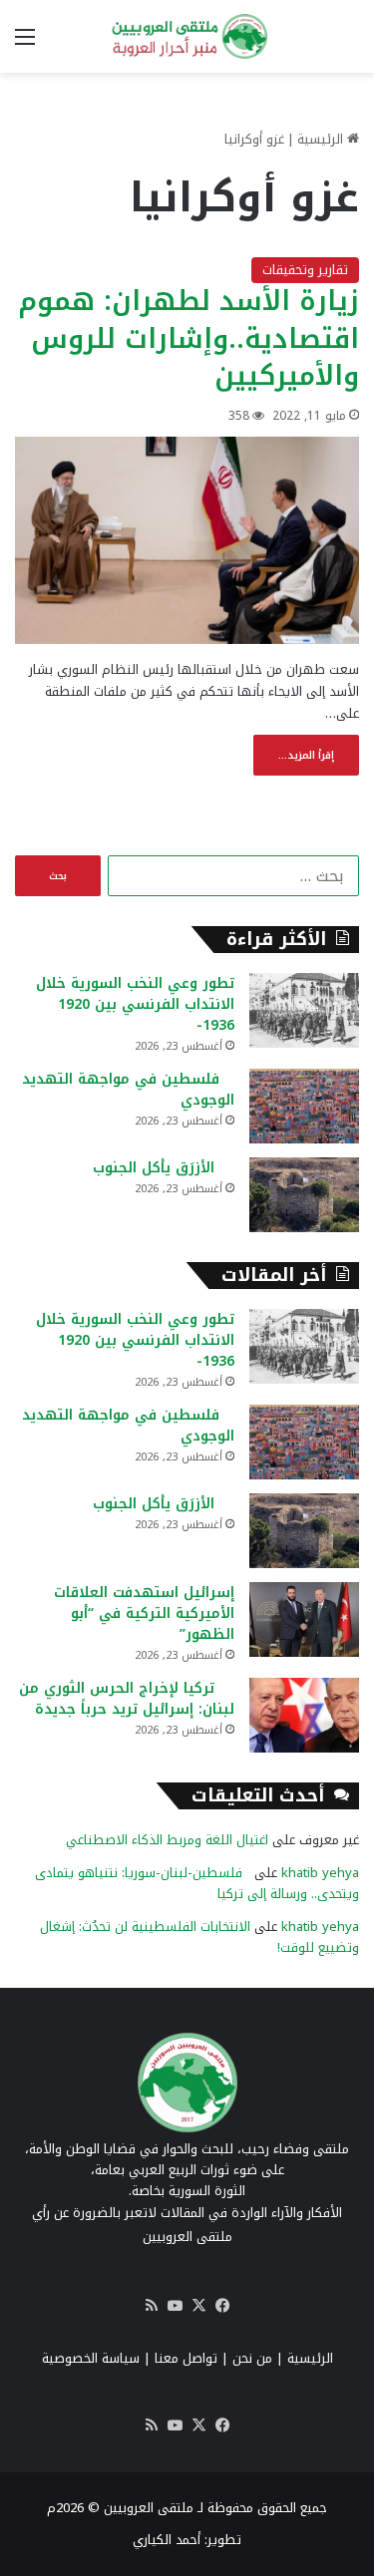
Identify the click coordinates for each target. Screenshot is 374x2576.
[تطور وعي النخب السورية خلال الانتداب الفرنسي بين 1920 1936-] (304, 1010)
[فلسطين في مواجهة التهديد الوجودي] (304, 1106)
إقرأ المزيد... (306, 755)
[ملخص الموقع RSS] (152, 2306)
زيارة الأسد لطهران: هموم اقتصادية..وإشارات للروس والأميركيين (188, 339)
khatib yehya (320, 1873)
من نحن (252, 2358)
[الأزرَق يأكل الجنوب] (304, 1195)
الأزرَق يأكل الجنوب (164, 1168)
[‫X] (199, 2306)
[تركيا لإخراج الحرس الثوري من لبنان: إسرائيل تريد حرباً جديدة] (304, 1715)
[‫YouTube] (176, 2306)
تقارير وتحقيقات (305, 270)
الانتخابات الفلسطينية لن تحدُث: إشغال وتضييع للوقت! (199, 1937)
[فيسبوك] (223, 2306)
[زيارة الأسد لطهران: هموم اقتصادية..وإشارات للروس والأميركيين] (187, 540)
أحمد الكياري (167, 2540)
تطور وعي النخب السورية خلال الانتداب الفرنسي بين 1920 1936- (135, 1004)
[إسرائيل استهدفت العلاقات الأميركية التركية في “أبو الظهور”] (304, 1619)
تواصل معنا (186, 2358)
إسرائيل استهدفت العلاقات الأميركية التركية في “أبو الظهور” (144, 1613)
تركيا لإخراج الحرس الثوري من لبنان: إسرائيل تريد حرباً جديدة (127, 1699)
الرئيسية (322, 139)
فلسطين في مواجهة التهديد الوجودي (128, 1090)
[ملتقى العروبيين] (187, 36)
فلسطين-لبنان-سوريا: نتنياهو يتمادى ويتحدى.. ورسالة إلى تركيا (197, 1883)
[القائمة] (25, 44)
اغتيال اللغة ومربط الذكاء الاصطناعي (167, 1840)
